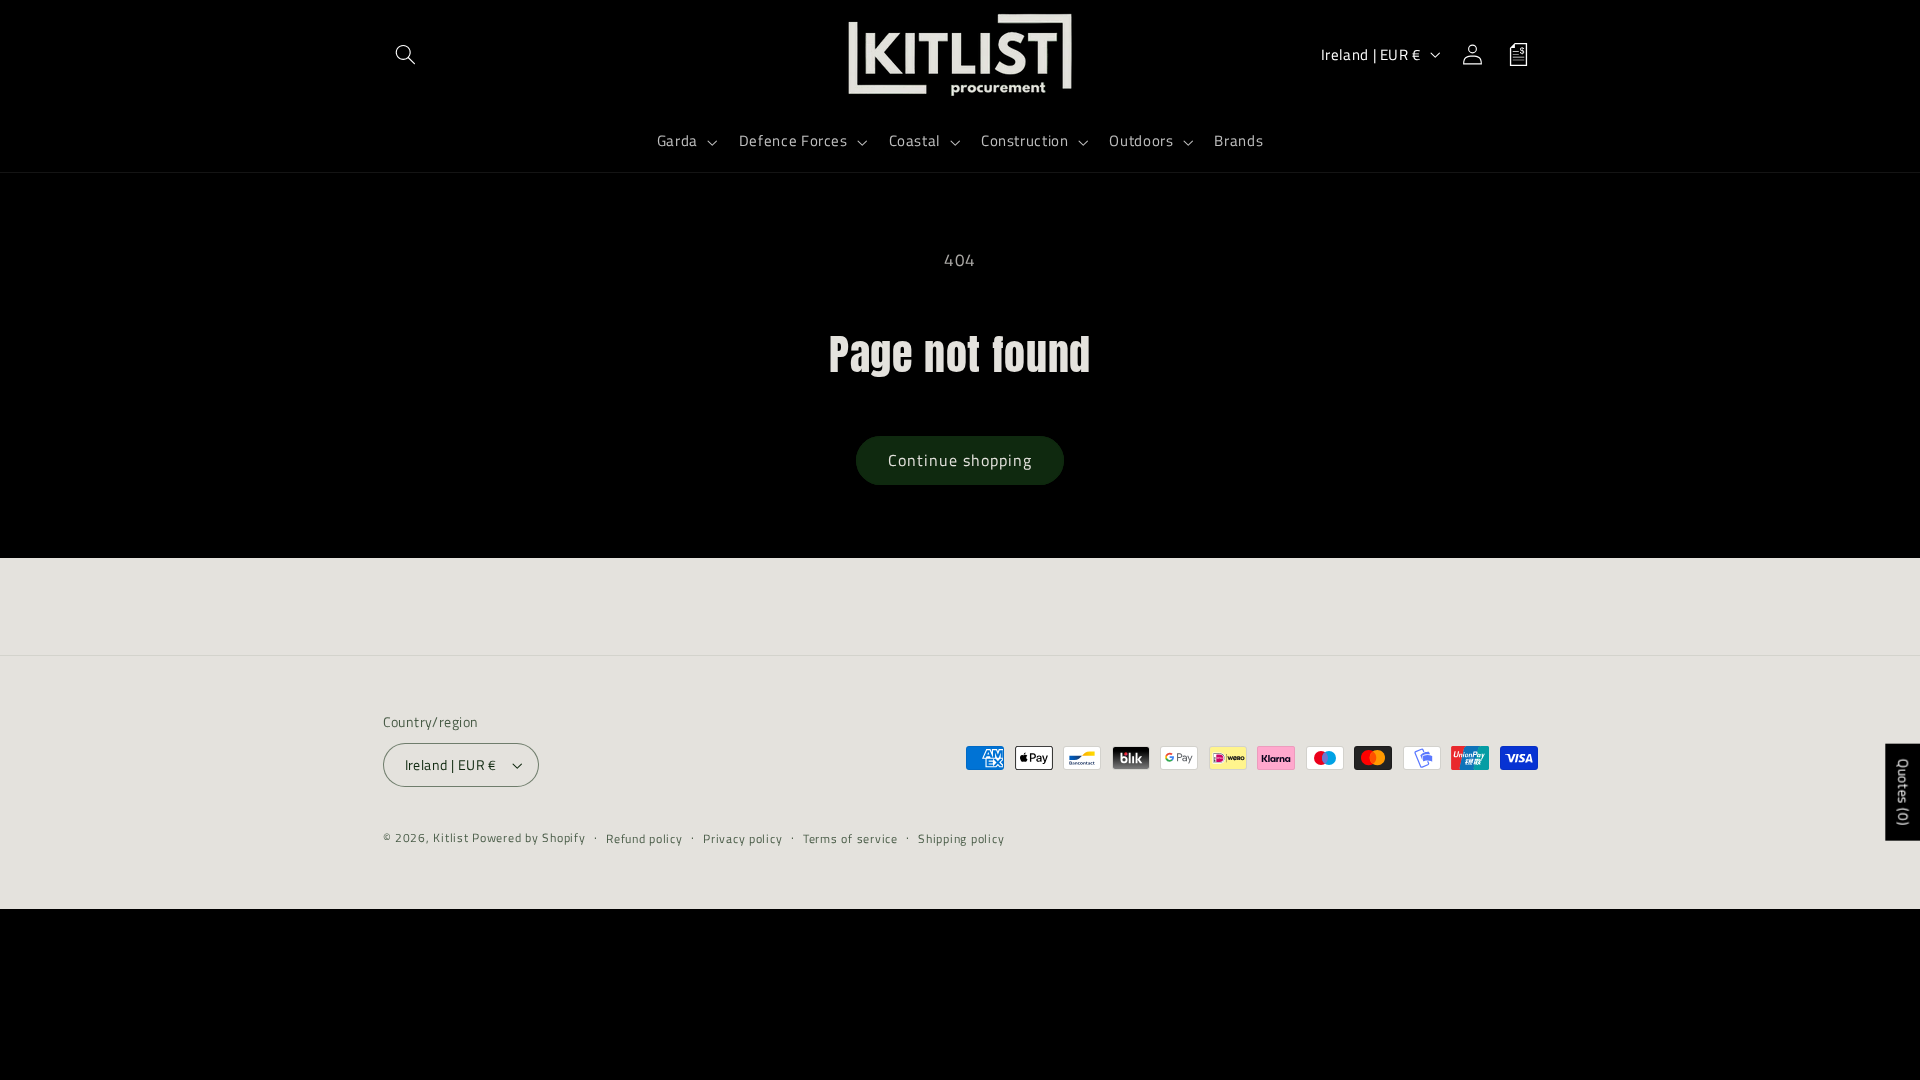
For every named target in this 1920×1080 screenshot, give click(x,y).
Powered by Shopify (528, 837)
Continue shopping (960, 460)
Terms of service (850, 838)
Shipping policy (961, 838)
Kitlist (452, 837)
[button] (406, 54)
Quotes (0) (1903, 792)
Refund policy (644, 838)
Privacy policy (742, 838)
